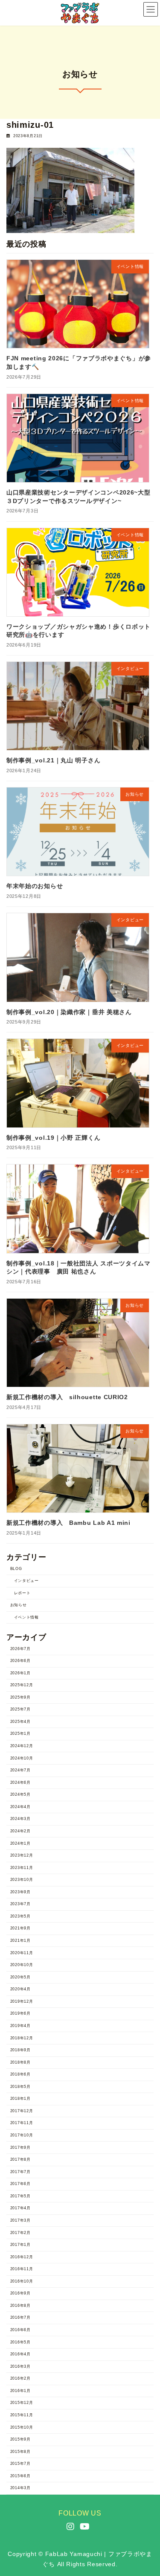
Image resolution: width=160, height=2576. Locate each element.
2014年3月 (20, 2488)
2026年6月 (20, 1661)
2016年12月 (22, 2257)
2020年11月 (22, 1953)
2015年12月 (22, 2403)
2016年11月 (22, 2269)
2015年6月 (20, 2476)
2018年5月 (20, 2087)
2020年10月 (22, 1965)
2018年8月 (20, 2062)
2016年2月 (20, 2379)
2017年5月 (20, 2196)
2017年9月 (20, 2148)
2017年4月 (20, 2208)
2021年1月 (20, 1941)
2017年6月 (20, 2184)
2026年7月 (20, 1649)
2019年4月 (20, 2026)
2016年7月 (20, 2318)
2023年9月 (20, 1892)
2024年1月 (20, 1843)
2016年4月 (20, 2354)
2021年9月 (20, 1929)
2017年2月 (20, 2233)
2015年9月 (20, 2439)
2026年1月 (20, 1673)
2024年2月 (20, 1831)
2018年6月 (20, 2075)
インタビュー (26, 1581)
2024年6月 (20, 1782)
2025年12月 (22, 1685)
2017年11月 (22, 2123)
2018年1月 (20, 2099)
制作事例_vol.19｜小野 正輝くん (53, 1138)
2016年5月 (20, 2342)
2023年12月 (22, 1855)
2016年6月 (20, 2330)
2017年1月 (20, 2245)
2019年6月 (20, 2014)
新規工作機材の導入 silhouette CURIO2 (67, 1397)
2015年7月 (20, 2464)
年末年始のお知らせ (35, 886)
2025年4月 (20, 1722)
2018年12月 (22, 2038)
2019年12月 (22, 2001)
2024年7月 (20, 1770)
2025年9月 (20, 1697)
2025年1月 (20, 1734)
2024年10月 (22, 1758)
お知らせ (19, 1605)
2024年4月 (20, 1807)
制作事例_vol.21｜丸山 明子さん (53, 761)
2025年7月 (20, 1710)
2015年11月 (22, 2415)
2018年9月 (20, 2050)
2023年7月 (20, 1904)
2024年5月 (20, 1795)
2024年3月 (20, 1819)
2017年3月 (20, 2220)
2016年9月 (20, 2294)
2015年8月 (20, 2452)
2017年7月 (20, 2172)
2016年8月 (20, 2306)
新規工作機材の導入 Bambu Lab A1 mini (68, 1523)
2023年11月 (22, 1868)
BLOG (16, 1569)
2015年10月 (22, 2427)
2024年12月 (22, 1746)
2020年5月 (20, 1977)
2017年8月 (20, 2159)
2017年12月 (22, 2111)
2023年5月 (20, 1916)
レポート (22, 1593)
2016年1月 (20, 2391)
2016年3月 (20, 2366)
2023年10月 (22, 1880)
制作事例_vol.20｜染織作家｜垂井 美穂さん (69, 1012)
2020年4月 (20, 1989)
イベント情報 (26, 1617)
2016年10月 (22, 2281)
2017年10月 (22, 2135)
